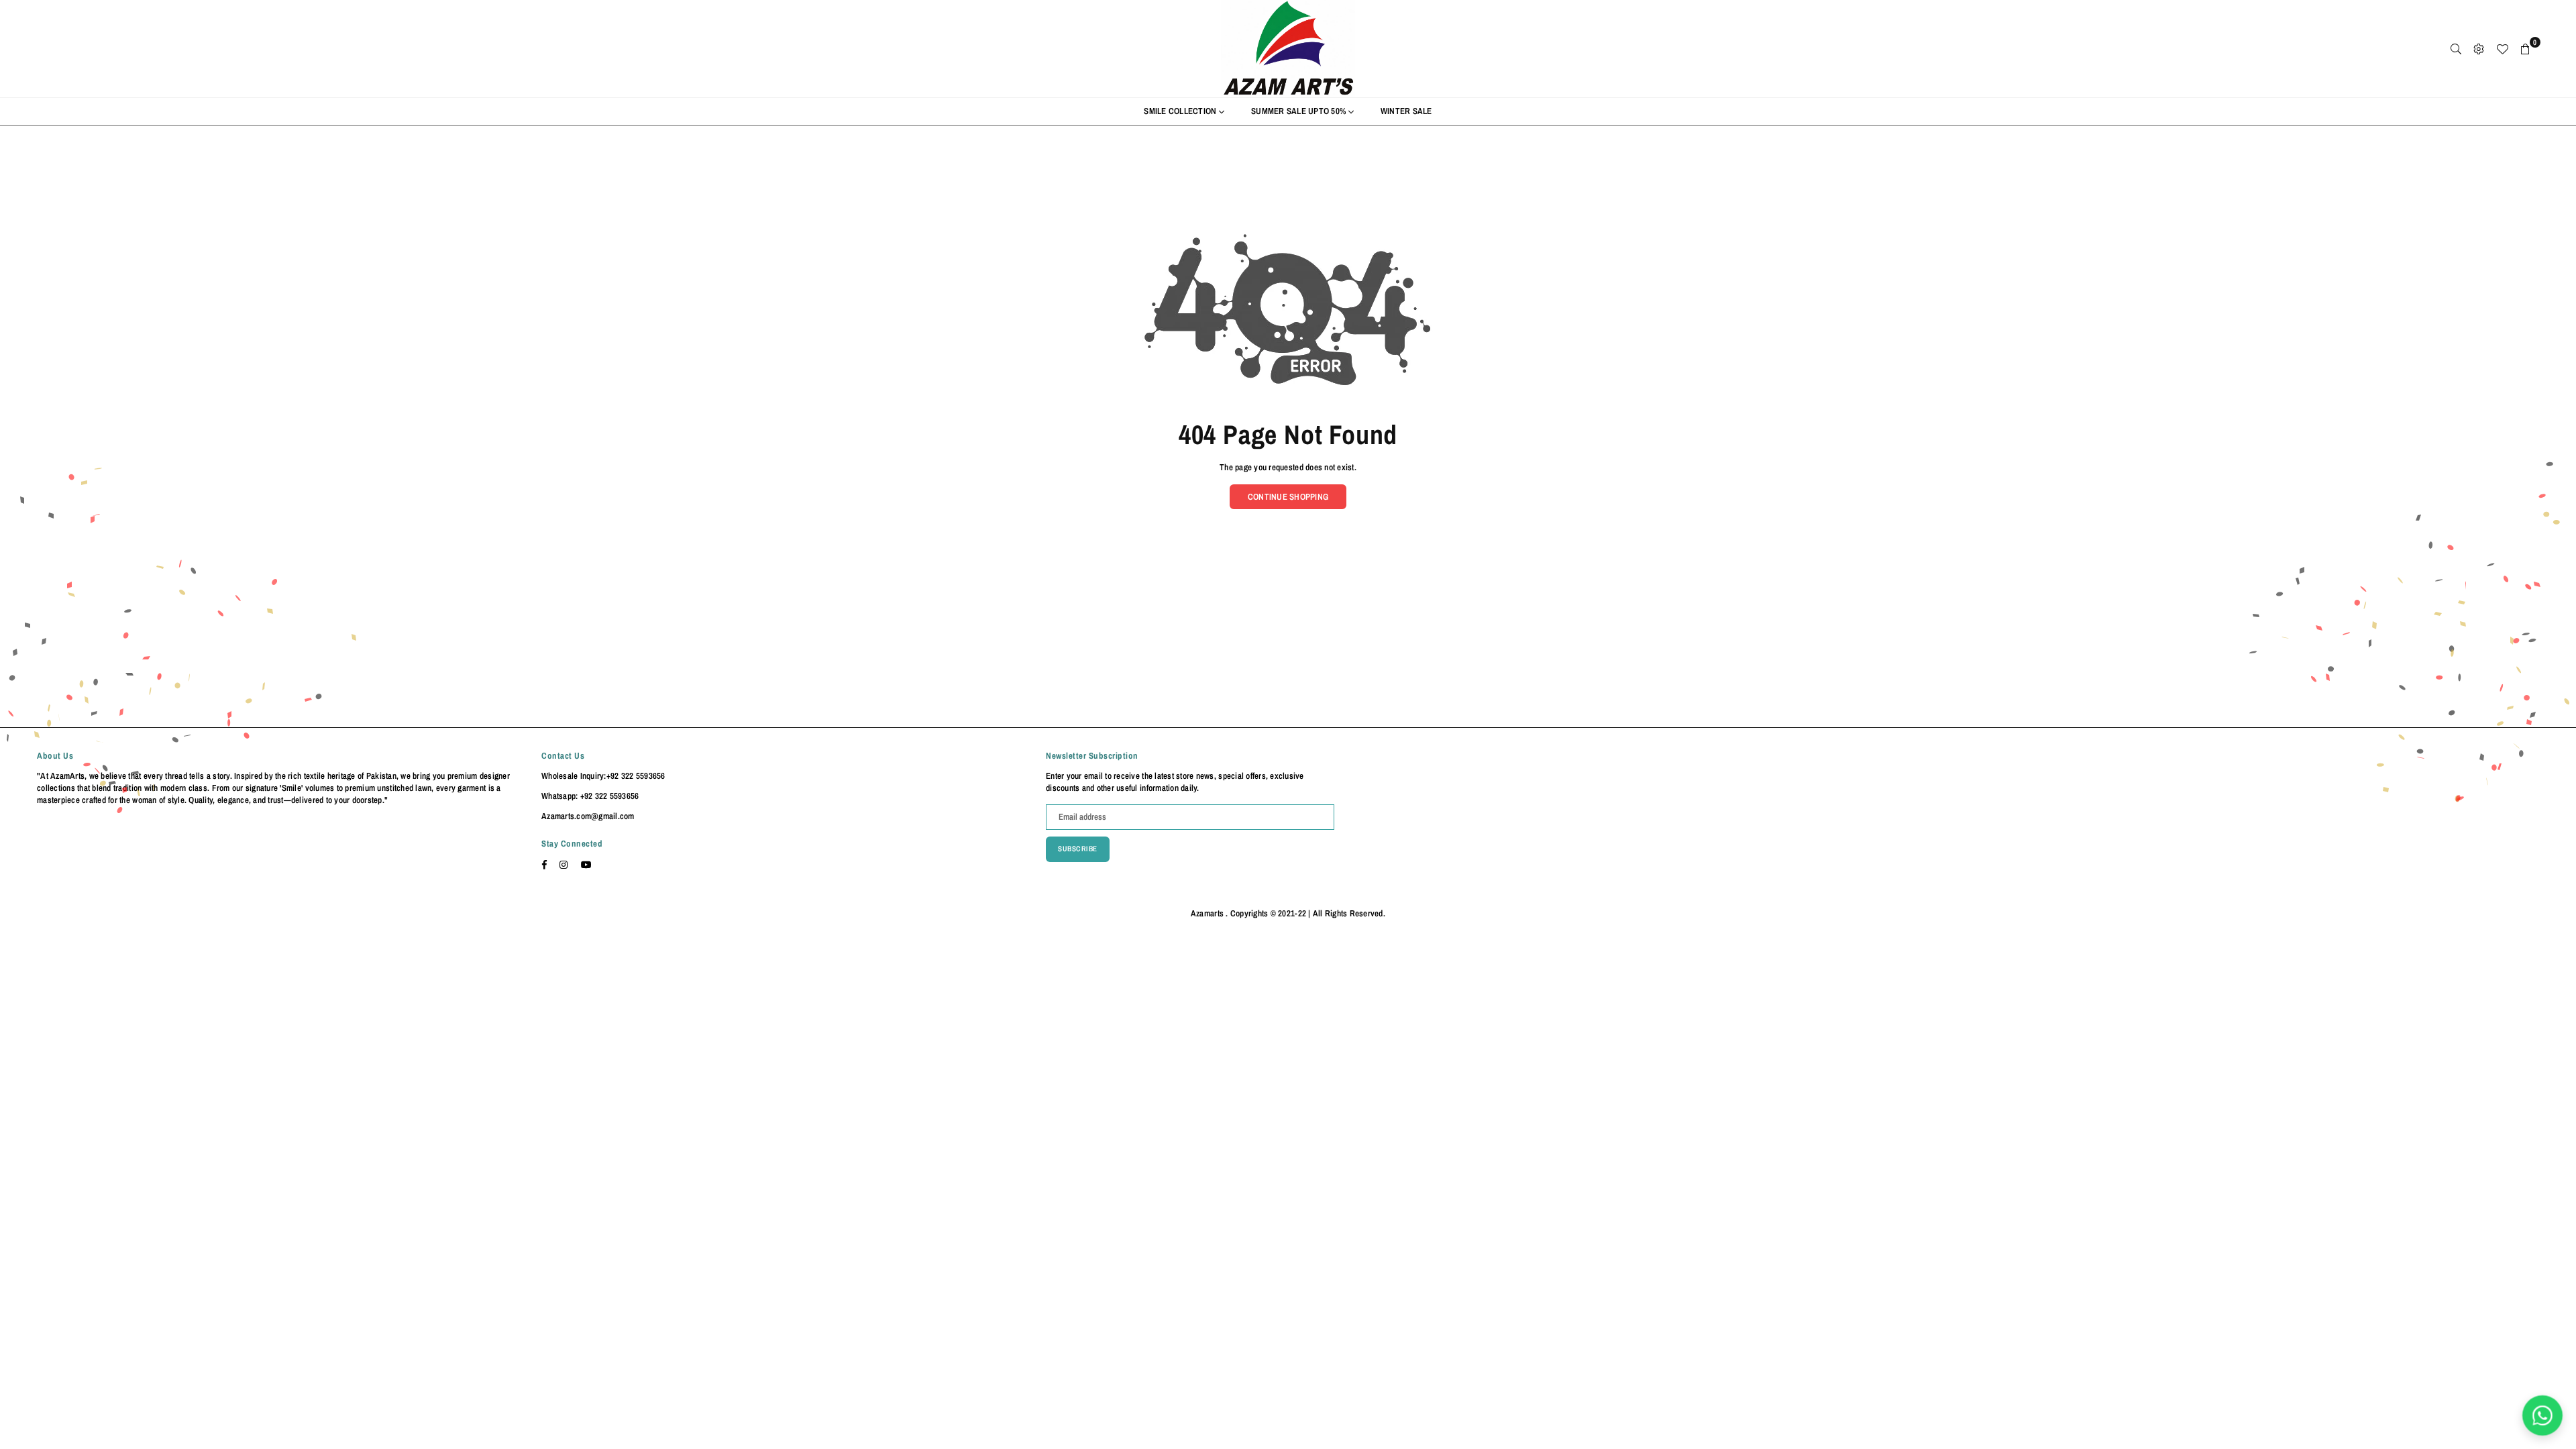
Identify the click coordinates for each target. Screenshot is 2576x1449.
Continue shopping (1288, 497)
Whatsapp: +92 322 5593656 (590, 796)
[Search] (2456, 49)
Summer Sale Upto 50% (1299, 111)
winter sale (1406, 111)
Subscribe (1078, 849)
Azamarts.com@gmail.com (588, 816)
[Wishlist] (2502, 49)
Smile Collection (1181, 111)
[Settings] (2479, 49)
